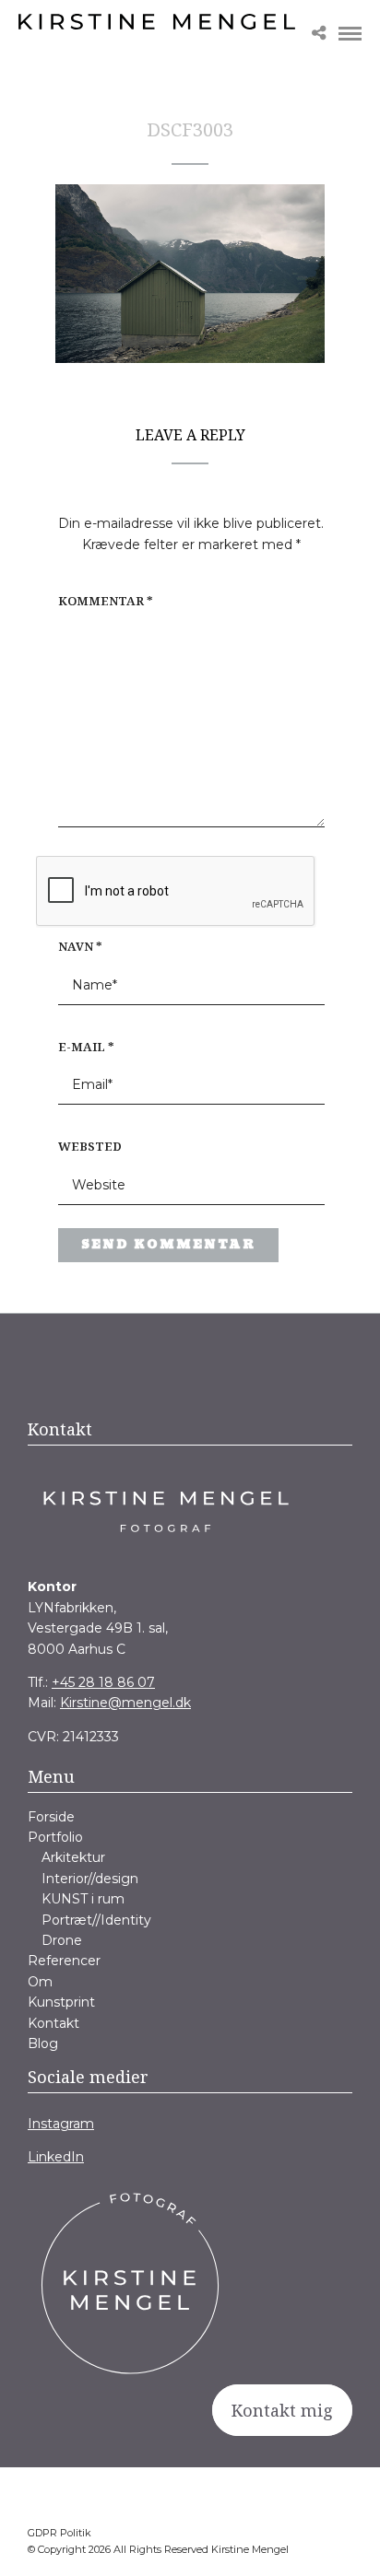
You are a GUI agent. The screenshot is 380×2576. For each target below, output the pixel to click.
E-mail (86, 1047)
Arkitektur (73, 1857)
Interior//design (90, 1879)
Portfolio (55, 1837)
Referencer (64, 1961)
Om (40, 1982)
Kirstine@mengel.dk (125, 1703)
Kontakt (53, 2023)
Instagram (61, 2124)
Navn (80, 946)
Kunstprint (61, 2002)
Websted (90, 1146)
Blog (43, 2043)
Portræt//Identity (96, 1920)
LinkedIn (56, 2157)
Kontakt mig (282, 2410)
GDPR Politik (59, 2533)
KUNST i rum (83, 1899)
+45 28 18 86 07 (103, 1682)
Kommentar (106, 601)
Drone (62, 1940)
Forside (51, 1817)
